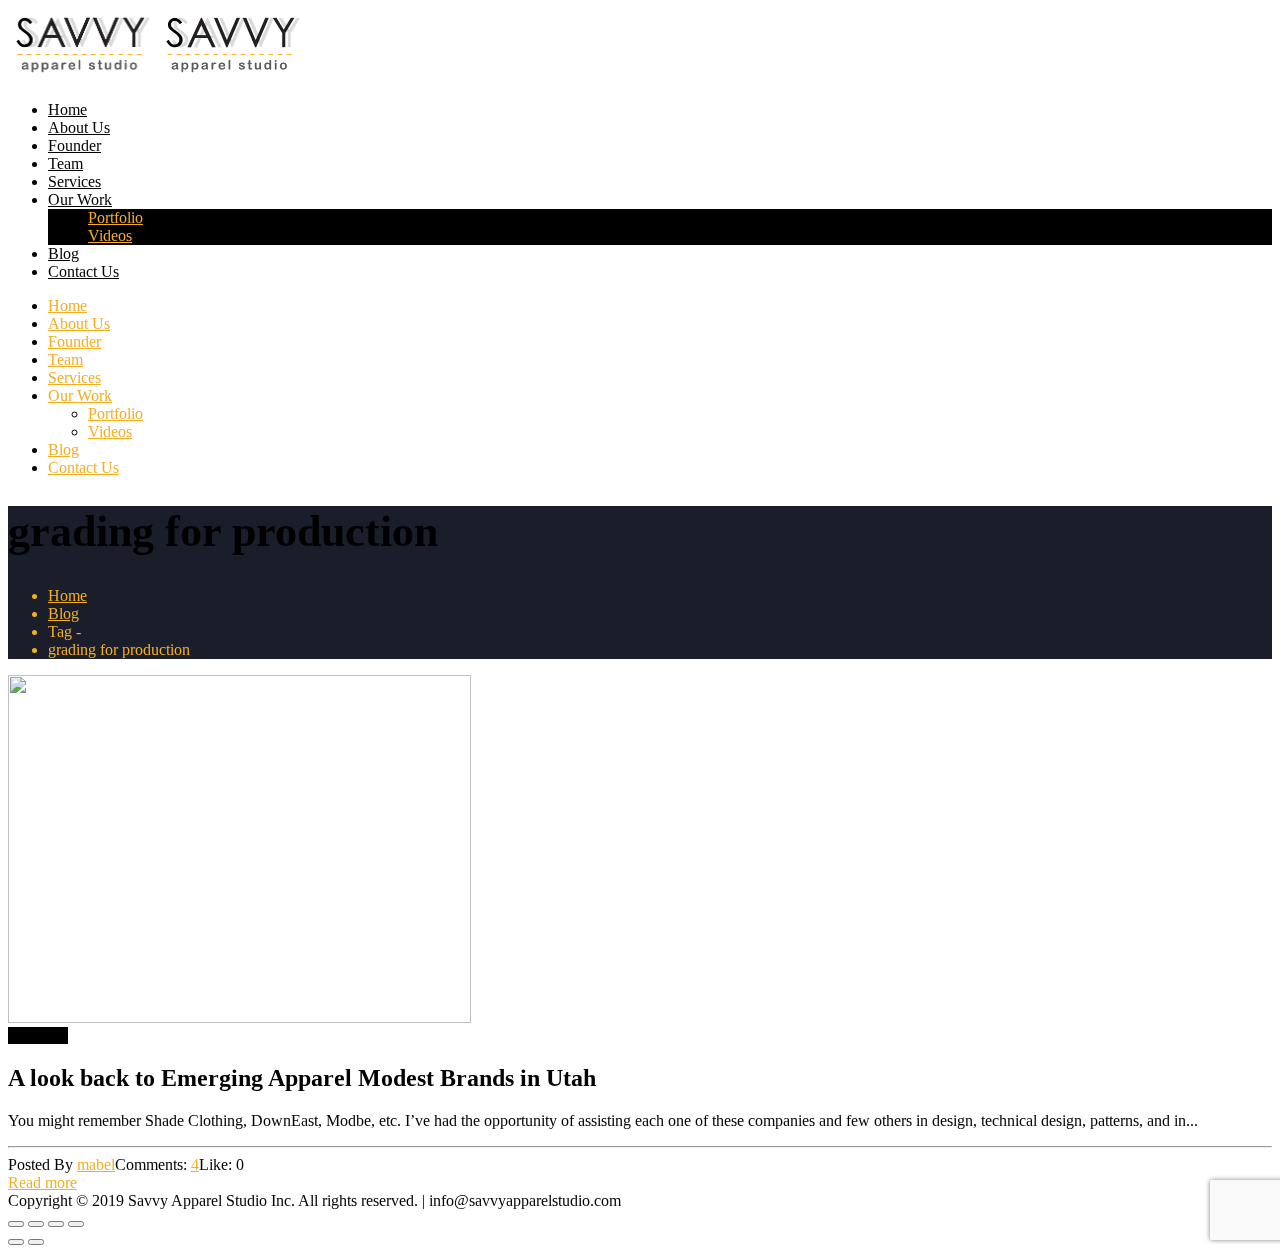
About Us (79, 127)
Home (67, 109)
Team (65, 163)
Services (74, 181)
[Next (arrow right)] (36, 1242)
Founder (74, 145)
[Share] (56, 1224)
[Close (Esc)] (76, 1224)
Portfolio (115, 217)
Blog (63, 253)
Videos (110, 235)
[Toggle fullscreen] (36, 1224)
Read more (42, 1182)
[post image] (640, 851)
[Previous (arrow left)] (16, 1242)
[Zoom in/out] (16, 1224)
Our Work (80, 199)
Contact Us (83, 271)
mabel (96, 1164)
